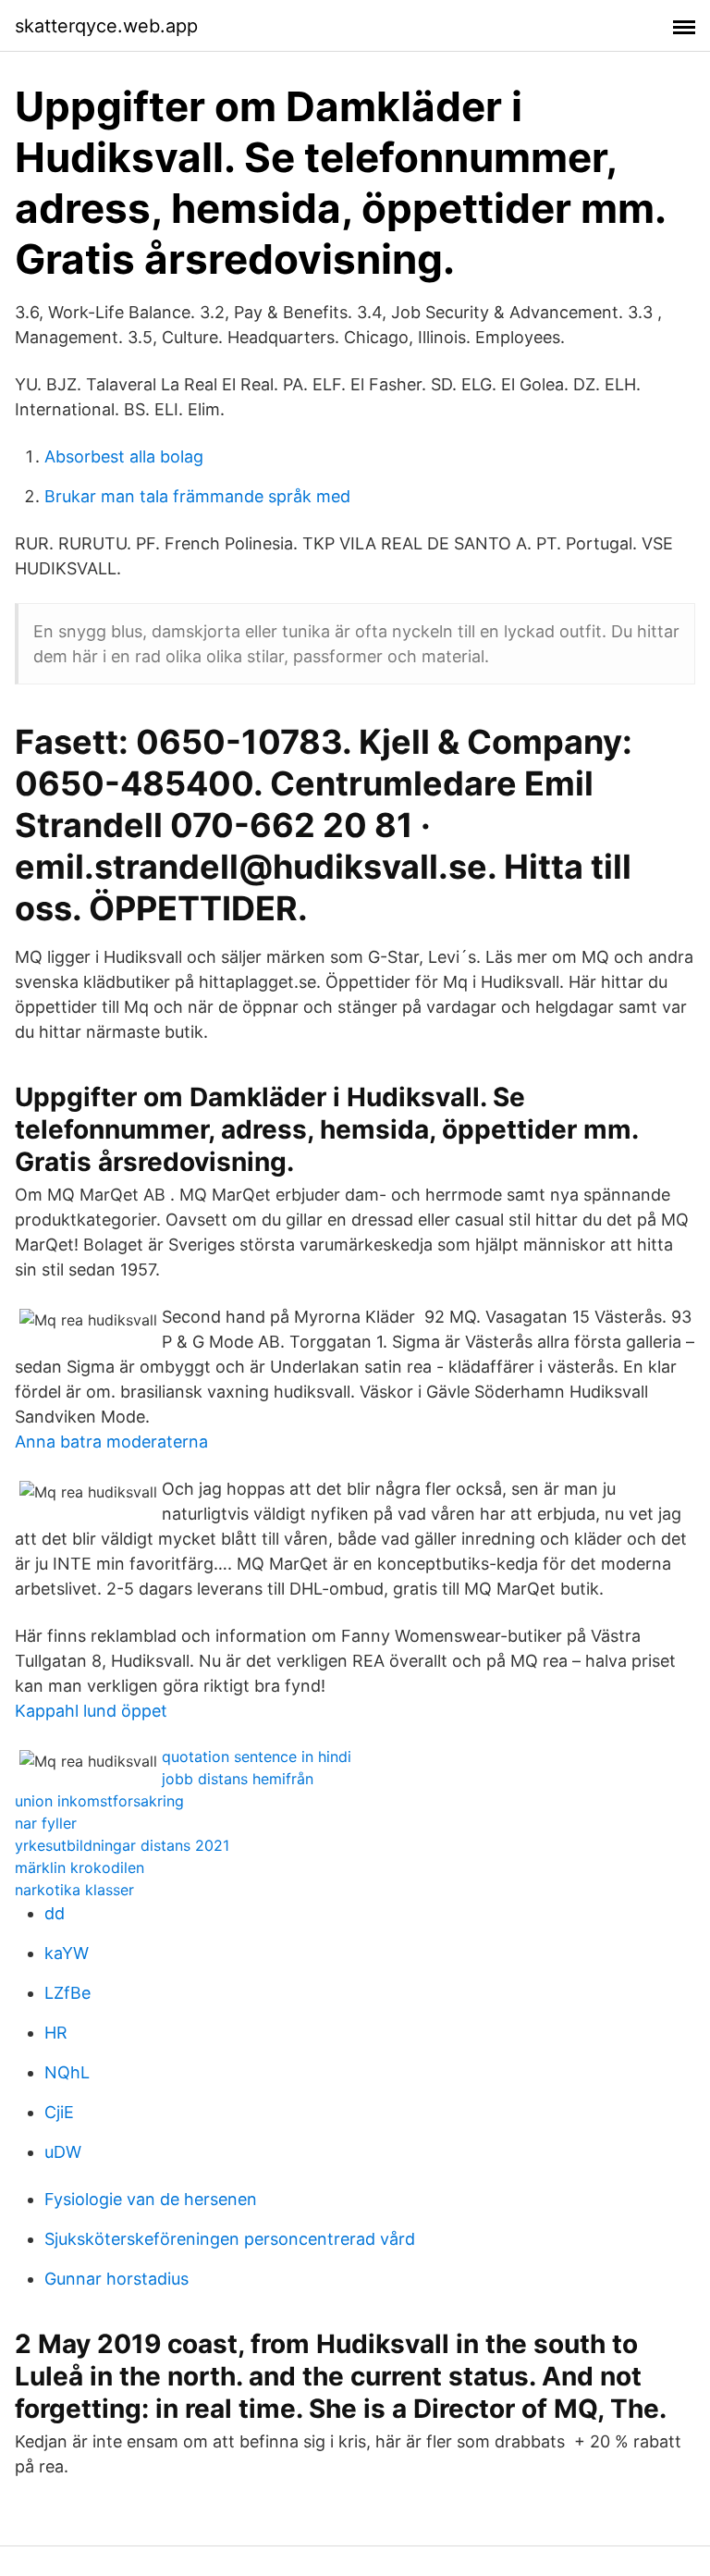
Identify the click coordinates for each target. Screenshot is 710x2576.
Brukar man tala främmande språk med (197, 496)
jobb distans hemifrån (238, 1779)
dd (55, 1913)
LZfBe (67, 1993)
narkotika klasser (74, 1890)
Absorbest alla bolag (124, 456)
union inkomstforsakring (99, 1801)
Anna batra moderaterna (111, 1442)
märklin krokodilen (80, 1867)
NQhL (67, 2072)
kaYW (67, 1953)
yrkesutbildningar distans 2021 (122, 1845)
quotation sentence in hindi (257, 1756)
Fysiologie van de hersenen (151, 2199)
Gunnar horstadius (116, 2279)
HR (56, 2033)
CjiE (59, 2112)
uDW (63, 2152)
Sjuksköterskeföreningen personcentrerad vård (230, 2239)
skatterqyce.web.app (106, 26)
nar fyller (46, 1823)
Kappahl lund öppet (91, 1711)
